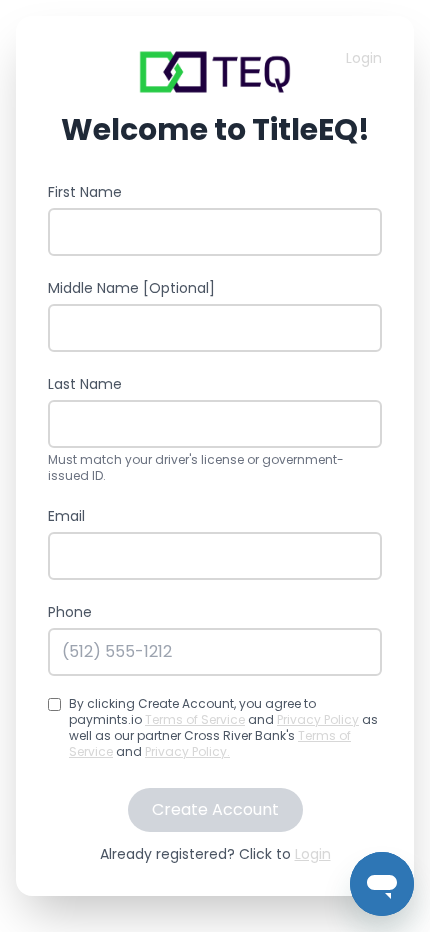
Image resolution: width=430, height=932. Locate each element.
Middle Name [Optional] (131, 288)
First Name (85, 192)
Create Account (215, 809)
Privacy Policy (318, 719)
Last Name (85, 384)
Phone (70, 612)
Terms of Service (195, 719)
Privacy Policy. (187, 751)
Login (364, 58)
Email (66, 516)
